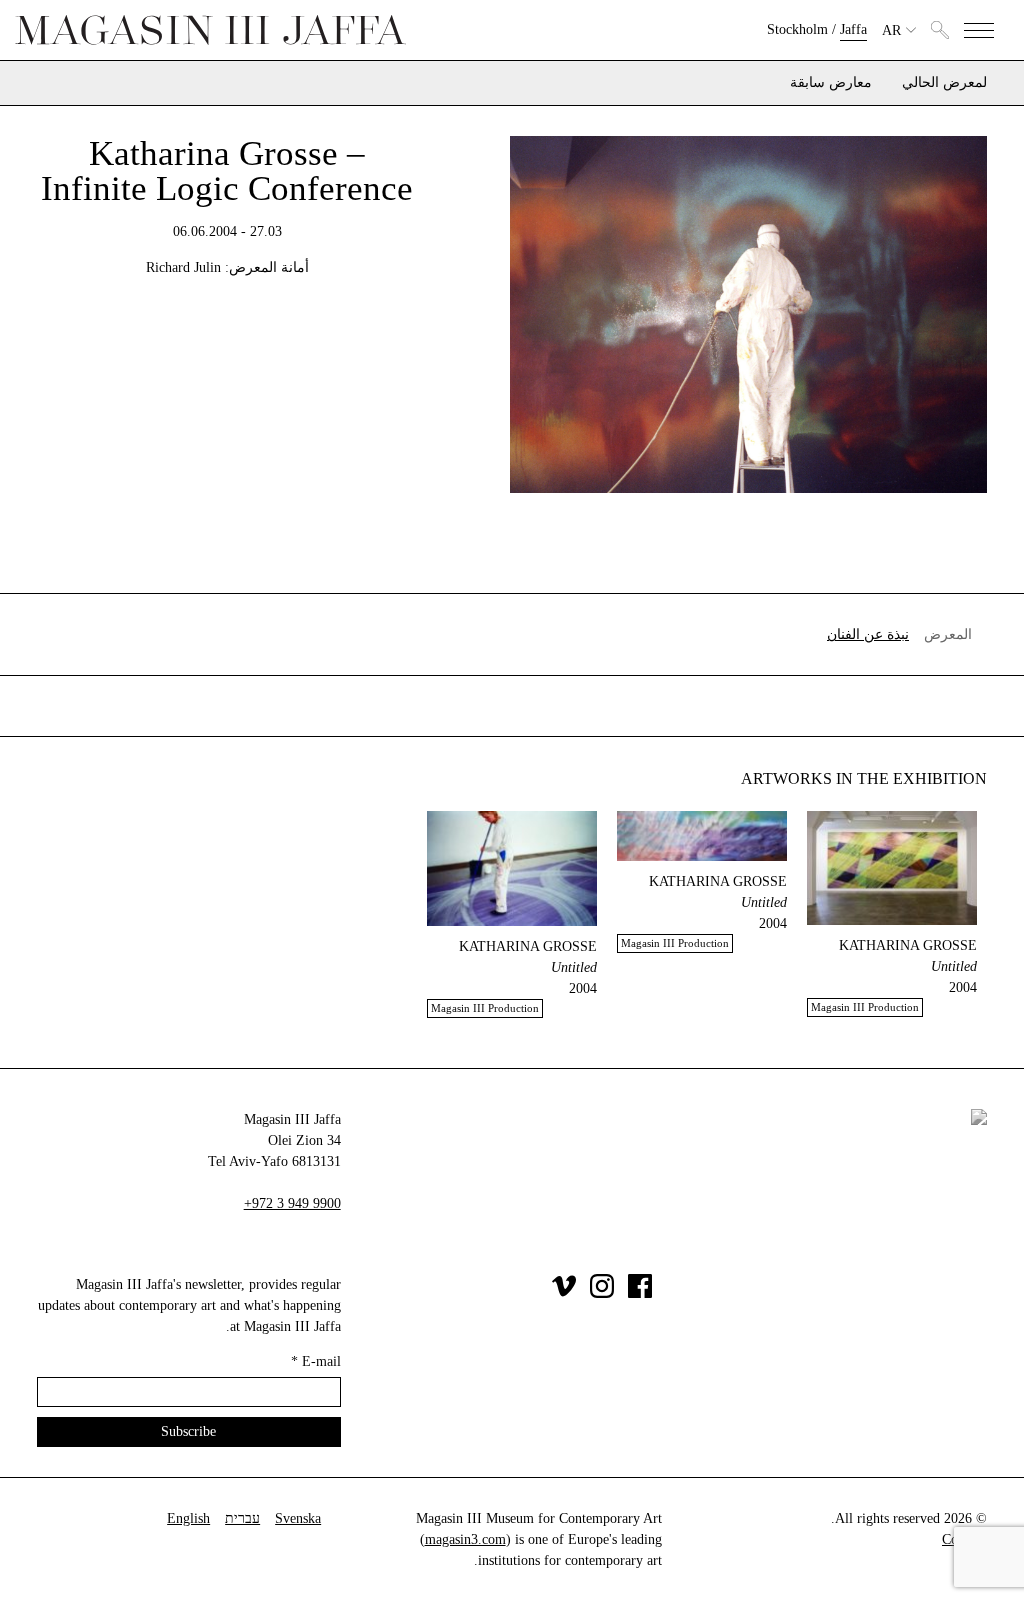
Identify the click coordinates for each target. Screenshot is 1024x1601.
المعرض (948, 634)
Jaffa (853, 29)
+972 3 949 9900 (292, 1203)
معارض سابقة (831, 83)
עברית (242, 1518)
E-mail (316, 1361)
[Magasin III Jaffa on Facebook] (640, 1293)
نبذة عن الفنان (868, 634)
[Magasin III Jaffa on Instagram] (602, 1293)
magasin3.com (465, 1539)
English (188, 1518)
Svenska (298, 1518)
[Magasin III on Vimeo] (564, 1293)
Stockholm (797, 29)
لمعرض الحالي (944, 83)
